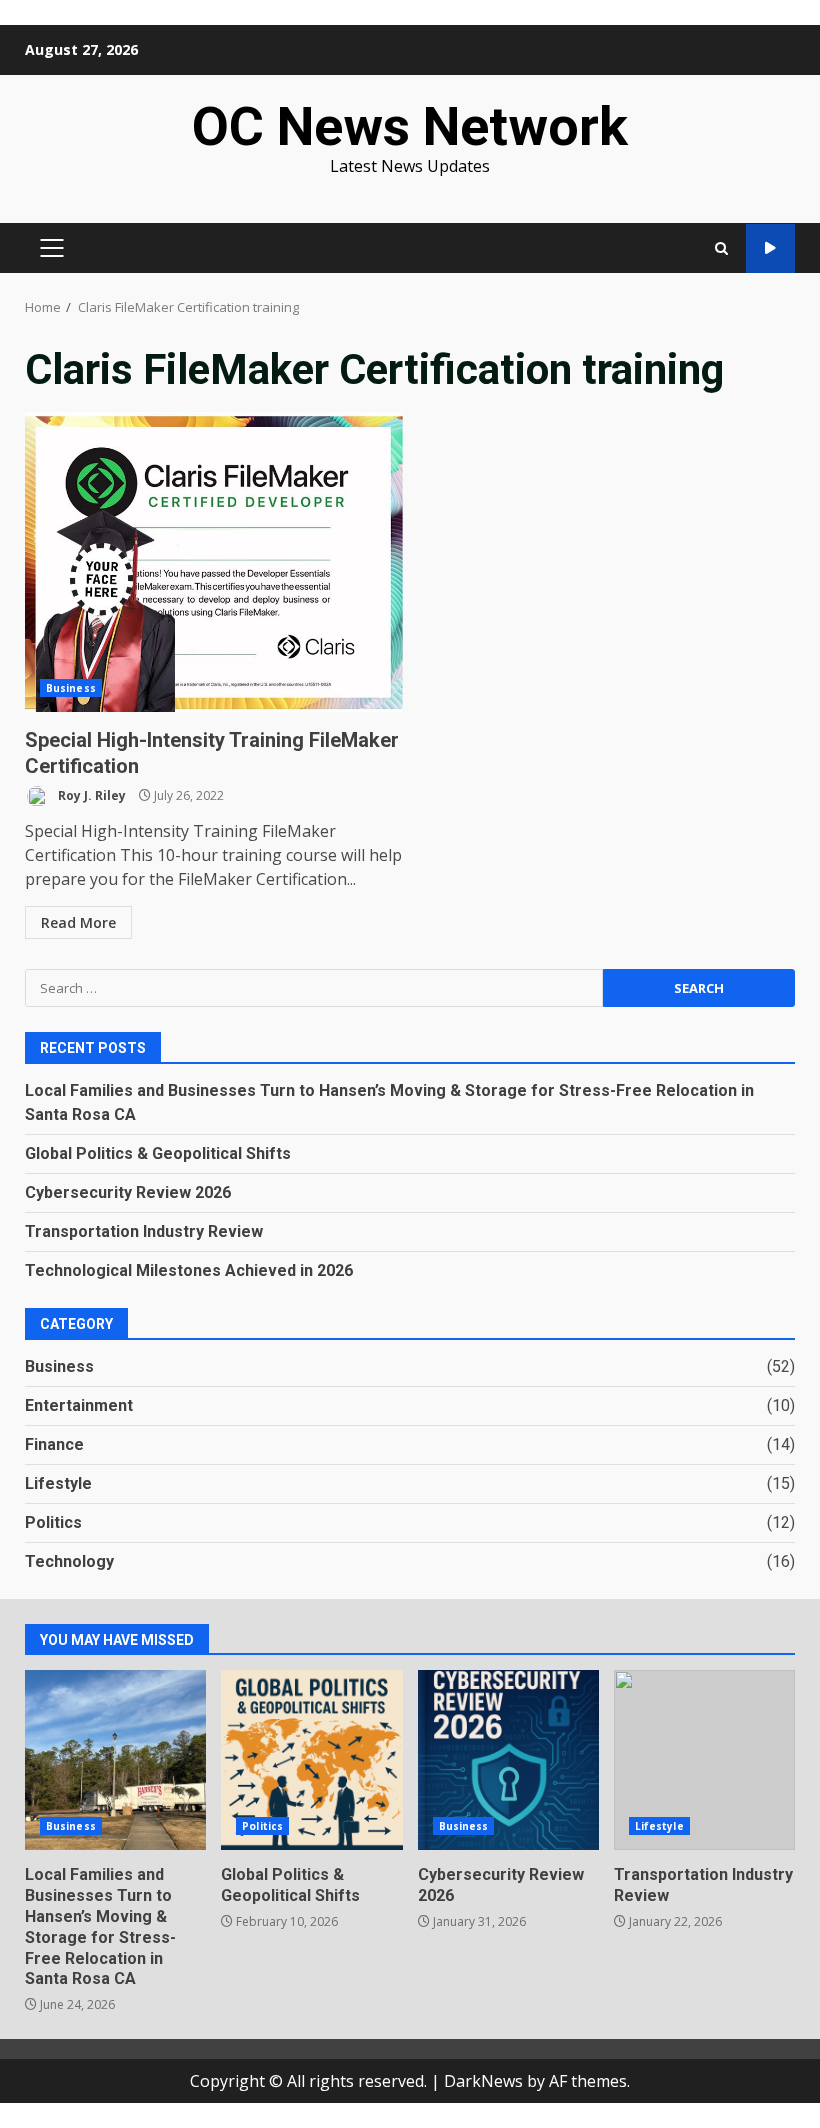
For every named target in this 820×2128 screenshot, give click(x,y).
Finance (54, 1444)
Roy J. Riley (90, 795)
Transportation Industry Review (144, 1231)
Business (71, 688)
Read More (78, 922)
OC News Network (410, 126)
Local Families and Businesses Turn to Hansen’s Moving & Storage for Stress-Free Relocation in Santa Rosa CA (115, 1760)
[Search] (721, 248)
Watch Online (770, 248)
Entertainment (79, 1405)
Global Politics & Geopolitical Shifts (158, 1153)
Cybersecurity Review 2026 (128, 1192)
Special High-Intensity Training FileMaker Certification (214, 562)
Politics (53, 1522)
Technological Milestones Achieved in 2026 (189, 1270)
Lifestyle (58, 1483)
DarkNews (483, 2081)
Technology (69, 1561)
